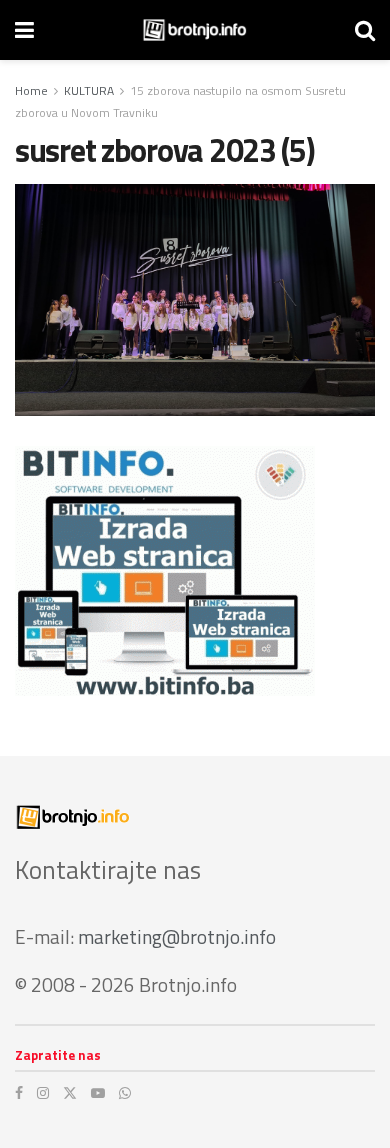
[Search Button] (365, 30)
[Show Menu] (24, 30)
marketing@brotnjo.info (177, 936)
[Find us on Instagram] (43, 1093)
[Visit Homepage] (194, 30)
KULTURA (89, 90)
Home (31, 90)
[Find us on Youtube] (98, 1093)
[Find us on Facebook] (19, 1093)
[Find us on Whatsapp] (125, 1093)
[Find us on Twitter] (70, 1093)
